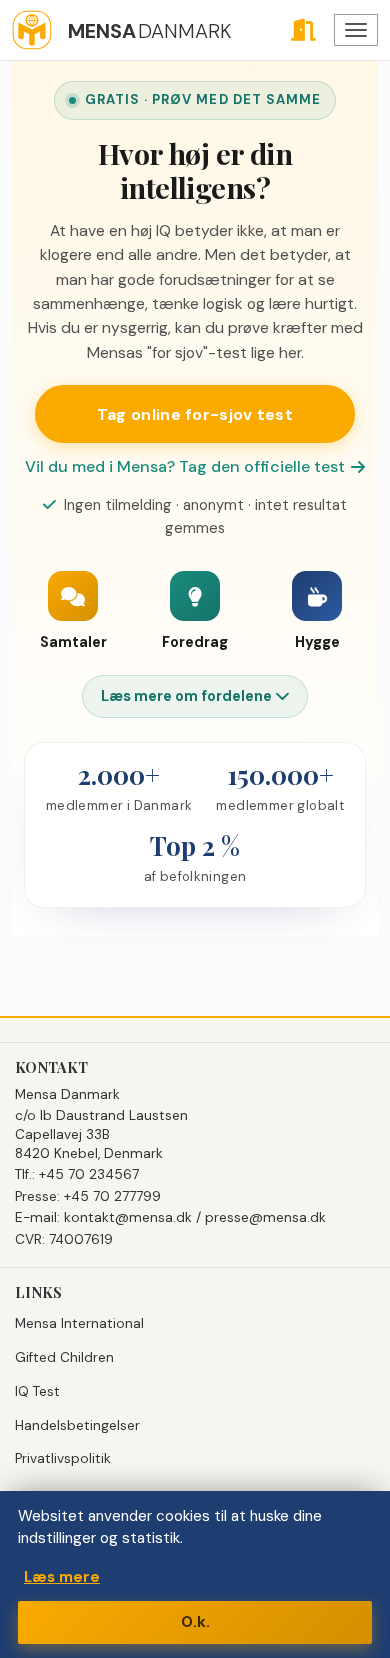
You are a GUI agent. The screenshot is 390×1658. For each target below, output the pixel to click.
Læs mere (62, 1577)
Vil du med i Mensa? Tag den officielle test (185, 466)
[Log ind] (303, 30)
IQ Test (37, 1391)
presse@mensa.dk (265, 1217)
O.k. (195, 1622)
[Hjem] (32, 30)
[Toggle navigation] (356, 30)
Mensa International (79, 1323)
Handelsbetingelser (77, 1425)
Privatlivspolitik (63, 1458)
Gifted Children (64, 1357)
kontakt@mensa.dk (128, 1217)
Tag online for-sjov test (195, 414)
